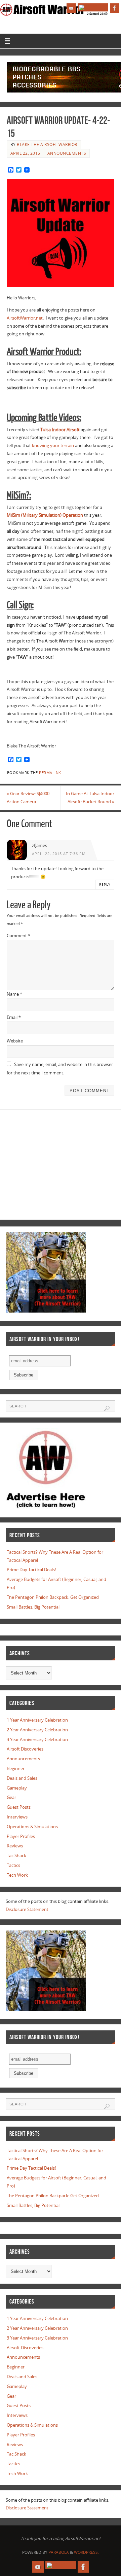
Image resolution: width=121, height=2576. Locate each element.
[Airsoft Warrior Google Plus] (93, 7)
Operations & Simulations (32, 1827)
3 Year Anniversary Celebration (37, 1740)
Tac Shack (16, 1856)
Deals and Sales (22, 1778)
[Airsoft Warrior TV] (71, 8)
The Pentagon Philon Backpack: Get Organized (53, 1597)
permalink (50, 773)
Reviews (15, 1846)
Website (15, 1041)
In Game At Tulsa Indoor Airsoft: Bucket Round (90, 798)
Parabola (59, 2552)
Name (14, 994)
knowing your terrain (53, 446)
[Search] (107, 1408)
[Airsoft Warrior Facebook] (115, 8)
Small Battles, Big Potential (33, 1607)
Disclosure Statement (27, 1909)
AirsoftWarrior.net (25, 318)
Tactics (13, 1865)
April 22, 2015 (25, 153)
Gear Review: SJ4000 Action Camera (28, 798)
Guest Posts (19, 1807)
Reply (105, 884)
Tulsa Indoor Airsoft (60, 430)
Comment (18, 936)
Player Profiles (21, 1836)
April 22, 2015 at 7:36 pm (59, 854)
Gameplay (17, 1788)
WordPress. (86, 2552)
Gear (11, 1797)
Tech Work (17, 1875)
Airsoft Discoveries (25, 1749)
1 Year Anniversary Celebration (37, 1720)
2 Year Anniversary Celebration (37, 1730)
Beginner (16, 1769)
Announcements (67, 153)
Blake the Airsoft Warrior (47, 144)
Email (14, 1017)
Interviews (17, 1817)
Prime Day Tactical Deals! (31, 1570)
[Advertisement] (63, 1163)
